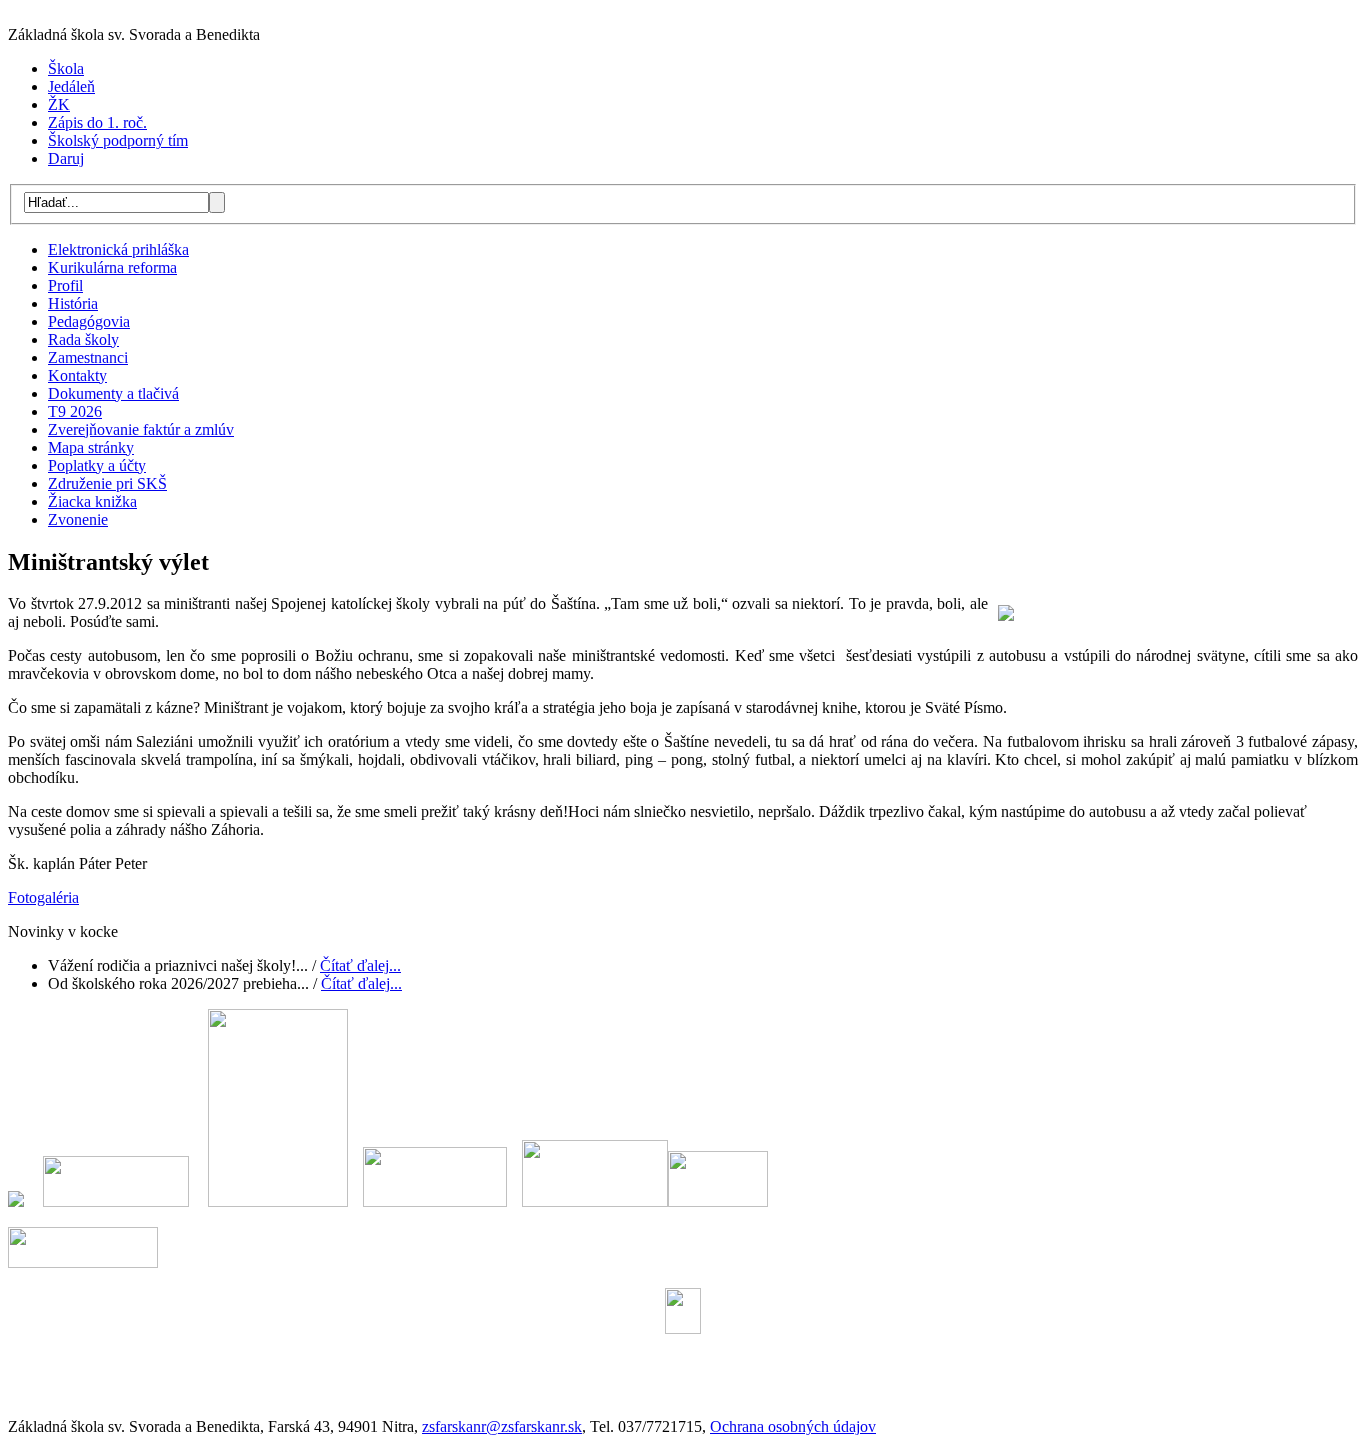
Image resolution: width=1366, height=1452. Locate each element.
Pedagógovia (89, 321)
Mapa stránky (91, 447)
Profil (65, 285)
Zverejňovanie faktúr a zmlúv (141, 429)
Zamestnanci (88, 357)
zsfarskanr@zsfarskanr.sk (502, 1426)
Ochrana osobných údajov (793, 1426)
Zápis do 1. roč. (97, 122)
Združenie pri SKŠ (107, 483)
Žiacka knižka (92, 501)
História (73, 303)
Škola (66, 68)
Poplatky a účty (97, 465)
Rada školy (83, 339)
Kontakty (77, 375)
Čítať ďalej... (360, 965)
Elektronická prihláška (118, 249)
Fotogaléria (43, 897)
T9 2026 (75, 411)
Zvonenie (78, 519)
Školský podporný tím (118, 140)
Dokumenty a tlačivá (113, 393)
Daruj (66, 158)
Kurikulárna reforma (112, 267)
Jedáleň (71, 86)
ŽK (59, 104)
